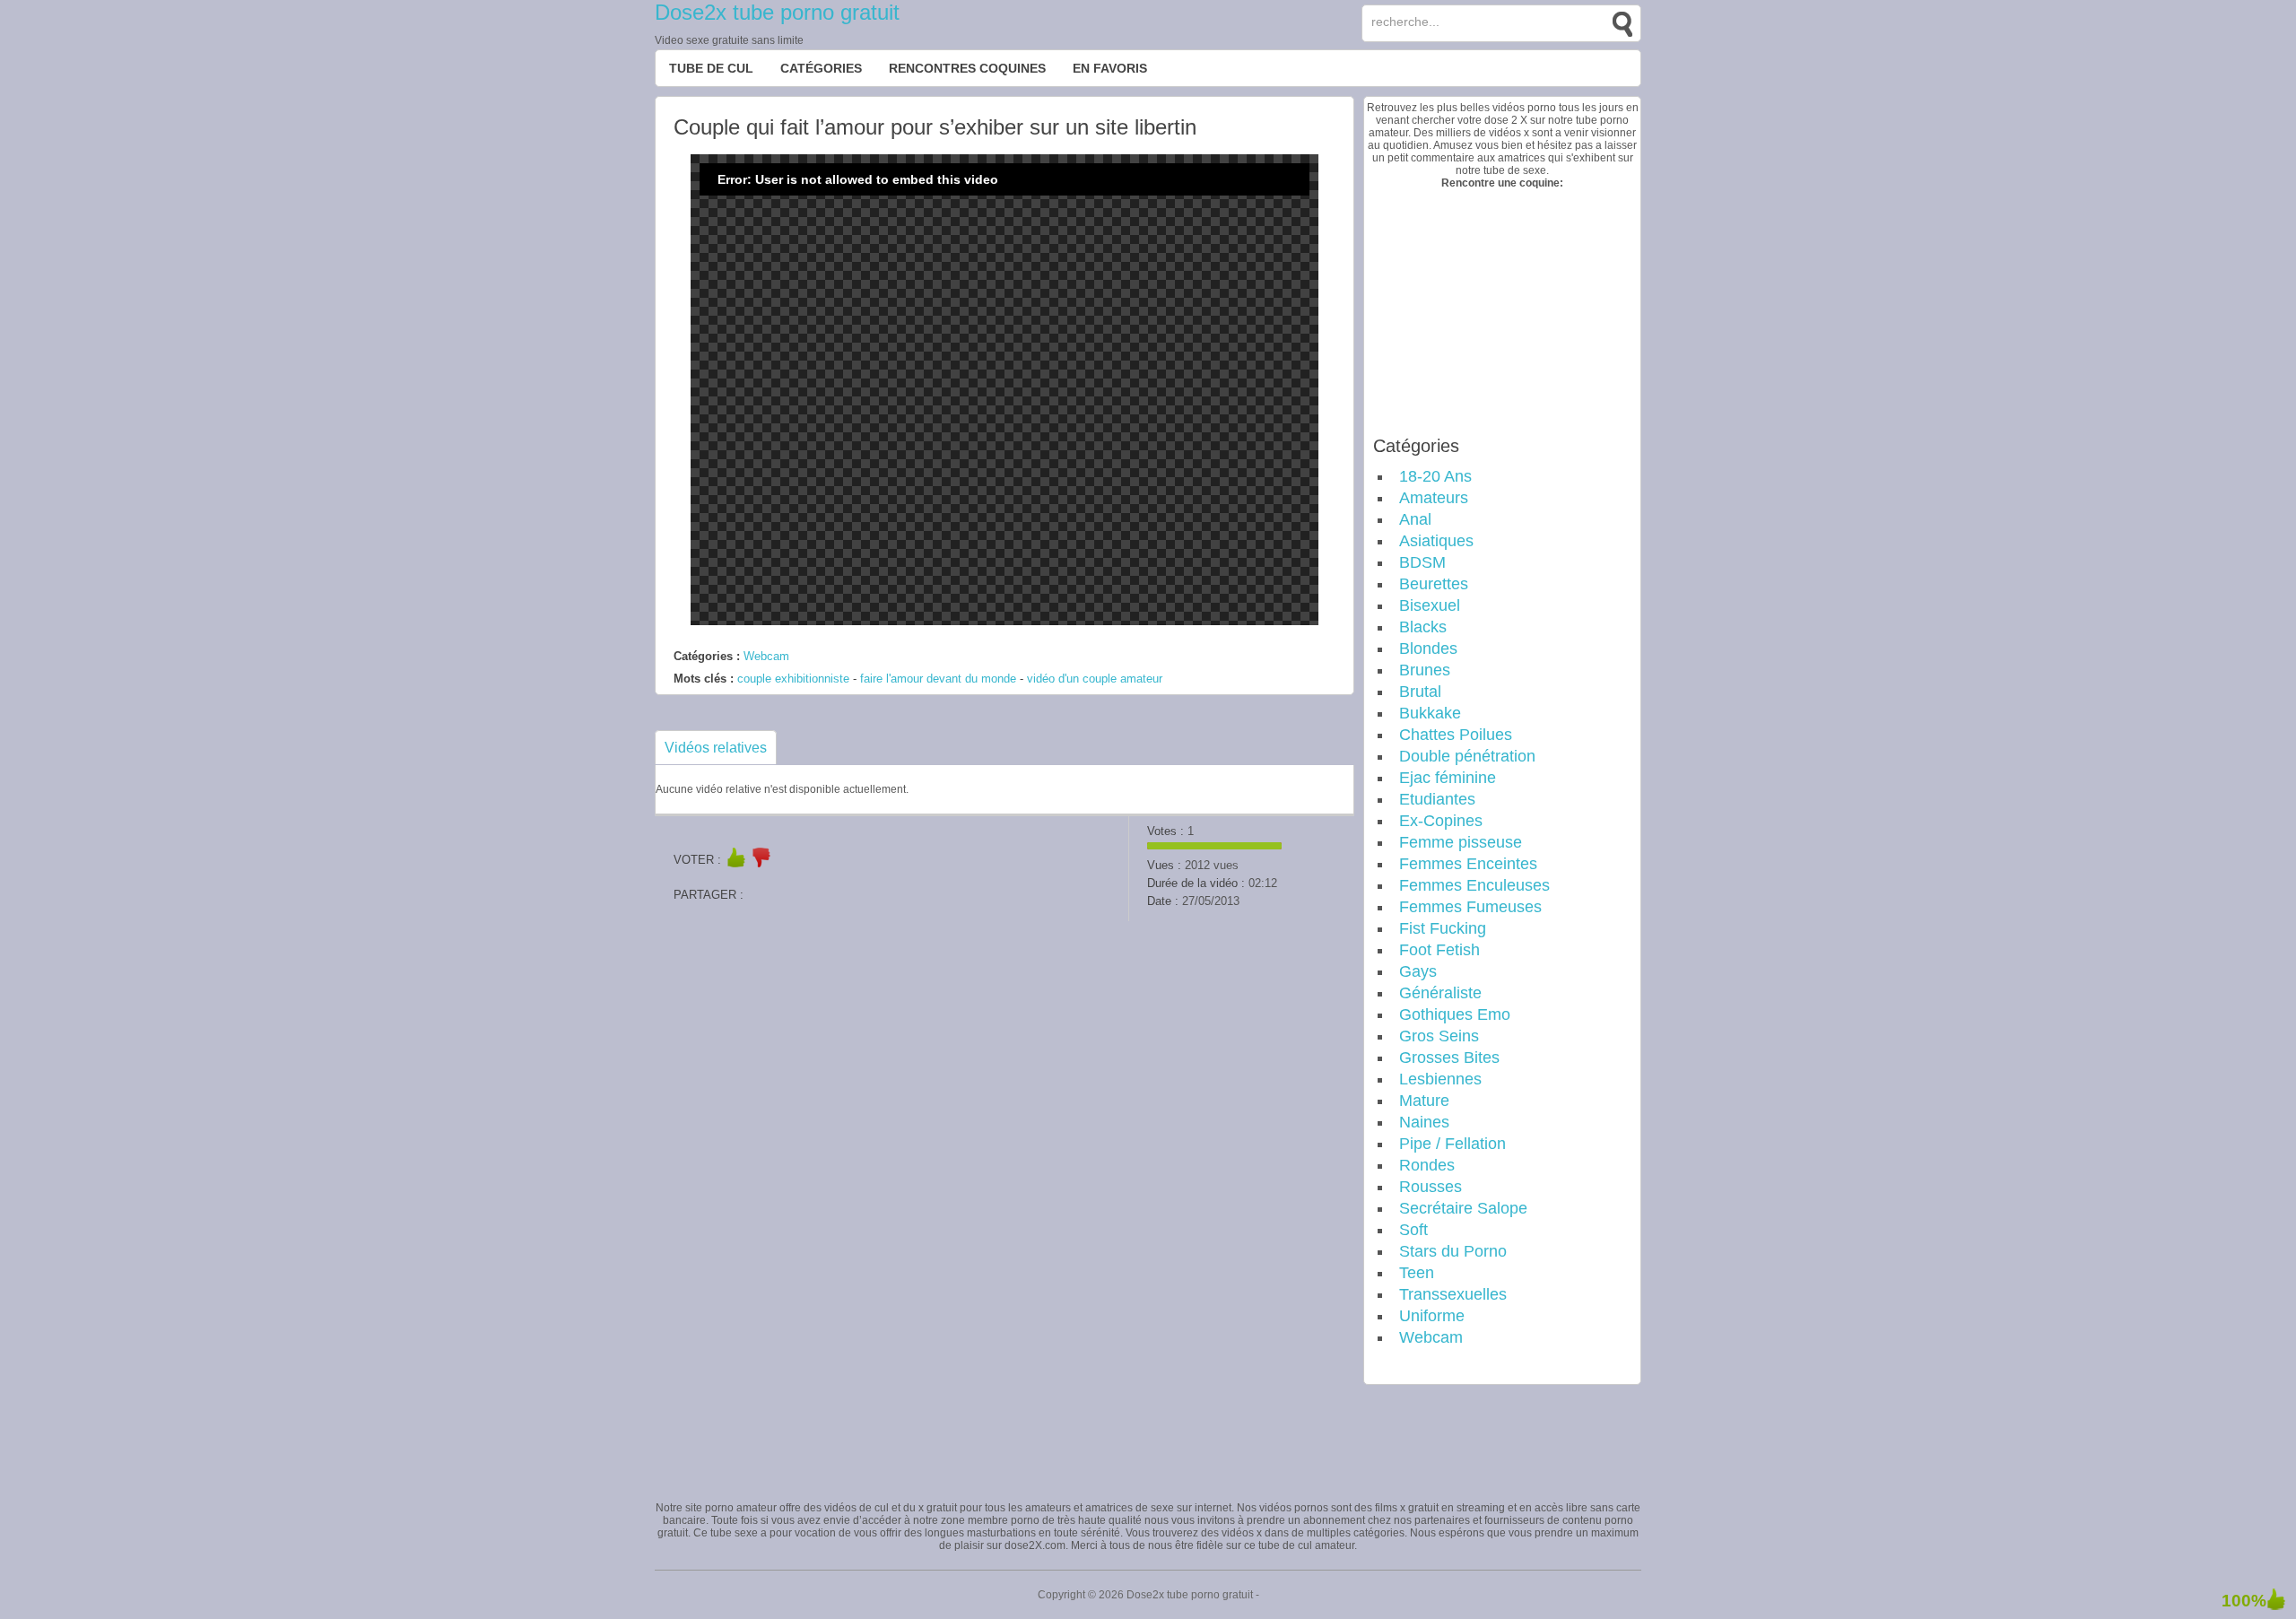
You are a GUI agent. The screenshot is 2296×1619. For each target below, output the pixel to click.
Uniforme (1432, 1316)
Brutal (1420, 692)
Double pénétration (1467, 756)
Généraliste (1440, 993)
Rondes (1427, 1165)
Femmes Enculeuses (1474, 885)
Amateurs (1434, 498)
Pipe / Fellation (1452, 1144)
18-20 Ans (1435, 476)
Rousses (1431, 1187)
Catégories (821, 68)
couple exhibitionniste (793, 679)
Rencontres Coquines (967, 68)
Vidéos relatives (716, 748)
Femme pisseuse (1461, 842)
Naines (1424, 1122)
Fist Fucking (1443, 928)
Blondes (1428, 648)
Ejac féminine (1448, 778)
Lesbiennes (1440, 1079)
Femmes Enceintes (1468, 864)
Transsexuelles (1453, 1294)
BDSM (1422, 562)
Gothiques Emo (1455, 1014)
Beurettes (1434, 584)
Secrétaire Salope (1463, 1208)
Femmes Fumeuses (1470, 907)
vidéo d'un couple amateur (1095, 679)
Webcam (766, 656)
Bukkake (1430, 713)
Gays (1418, 971)
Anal (1415, 519)
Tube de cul (711, 68)
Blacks (1423, 627)
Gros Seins (1439, 1036)
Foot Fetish (1439, 950)
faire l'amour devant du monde (938, 679)
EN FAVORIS (1110, 68)
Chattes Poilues (1456, 735)
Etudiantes (1437, 799)
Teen (1417, 1273)
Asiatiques (1436, 541)
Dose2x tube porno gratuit (777, 12)
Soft (1413, 1230)
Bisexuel (1430, 605)
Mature (1424, 1101)
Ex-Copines (1441, 821)
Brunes (1425, 670)
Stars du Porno (1453, 1251)
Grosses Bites (1449, 1058)
